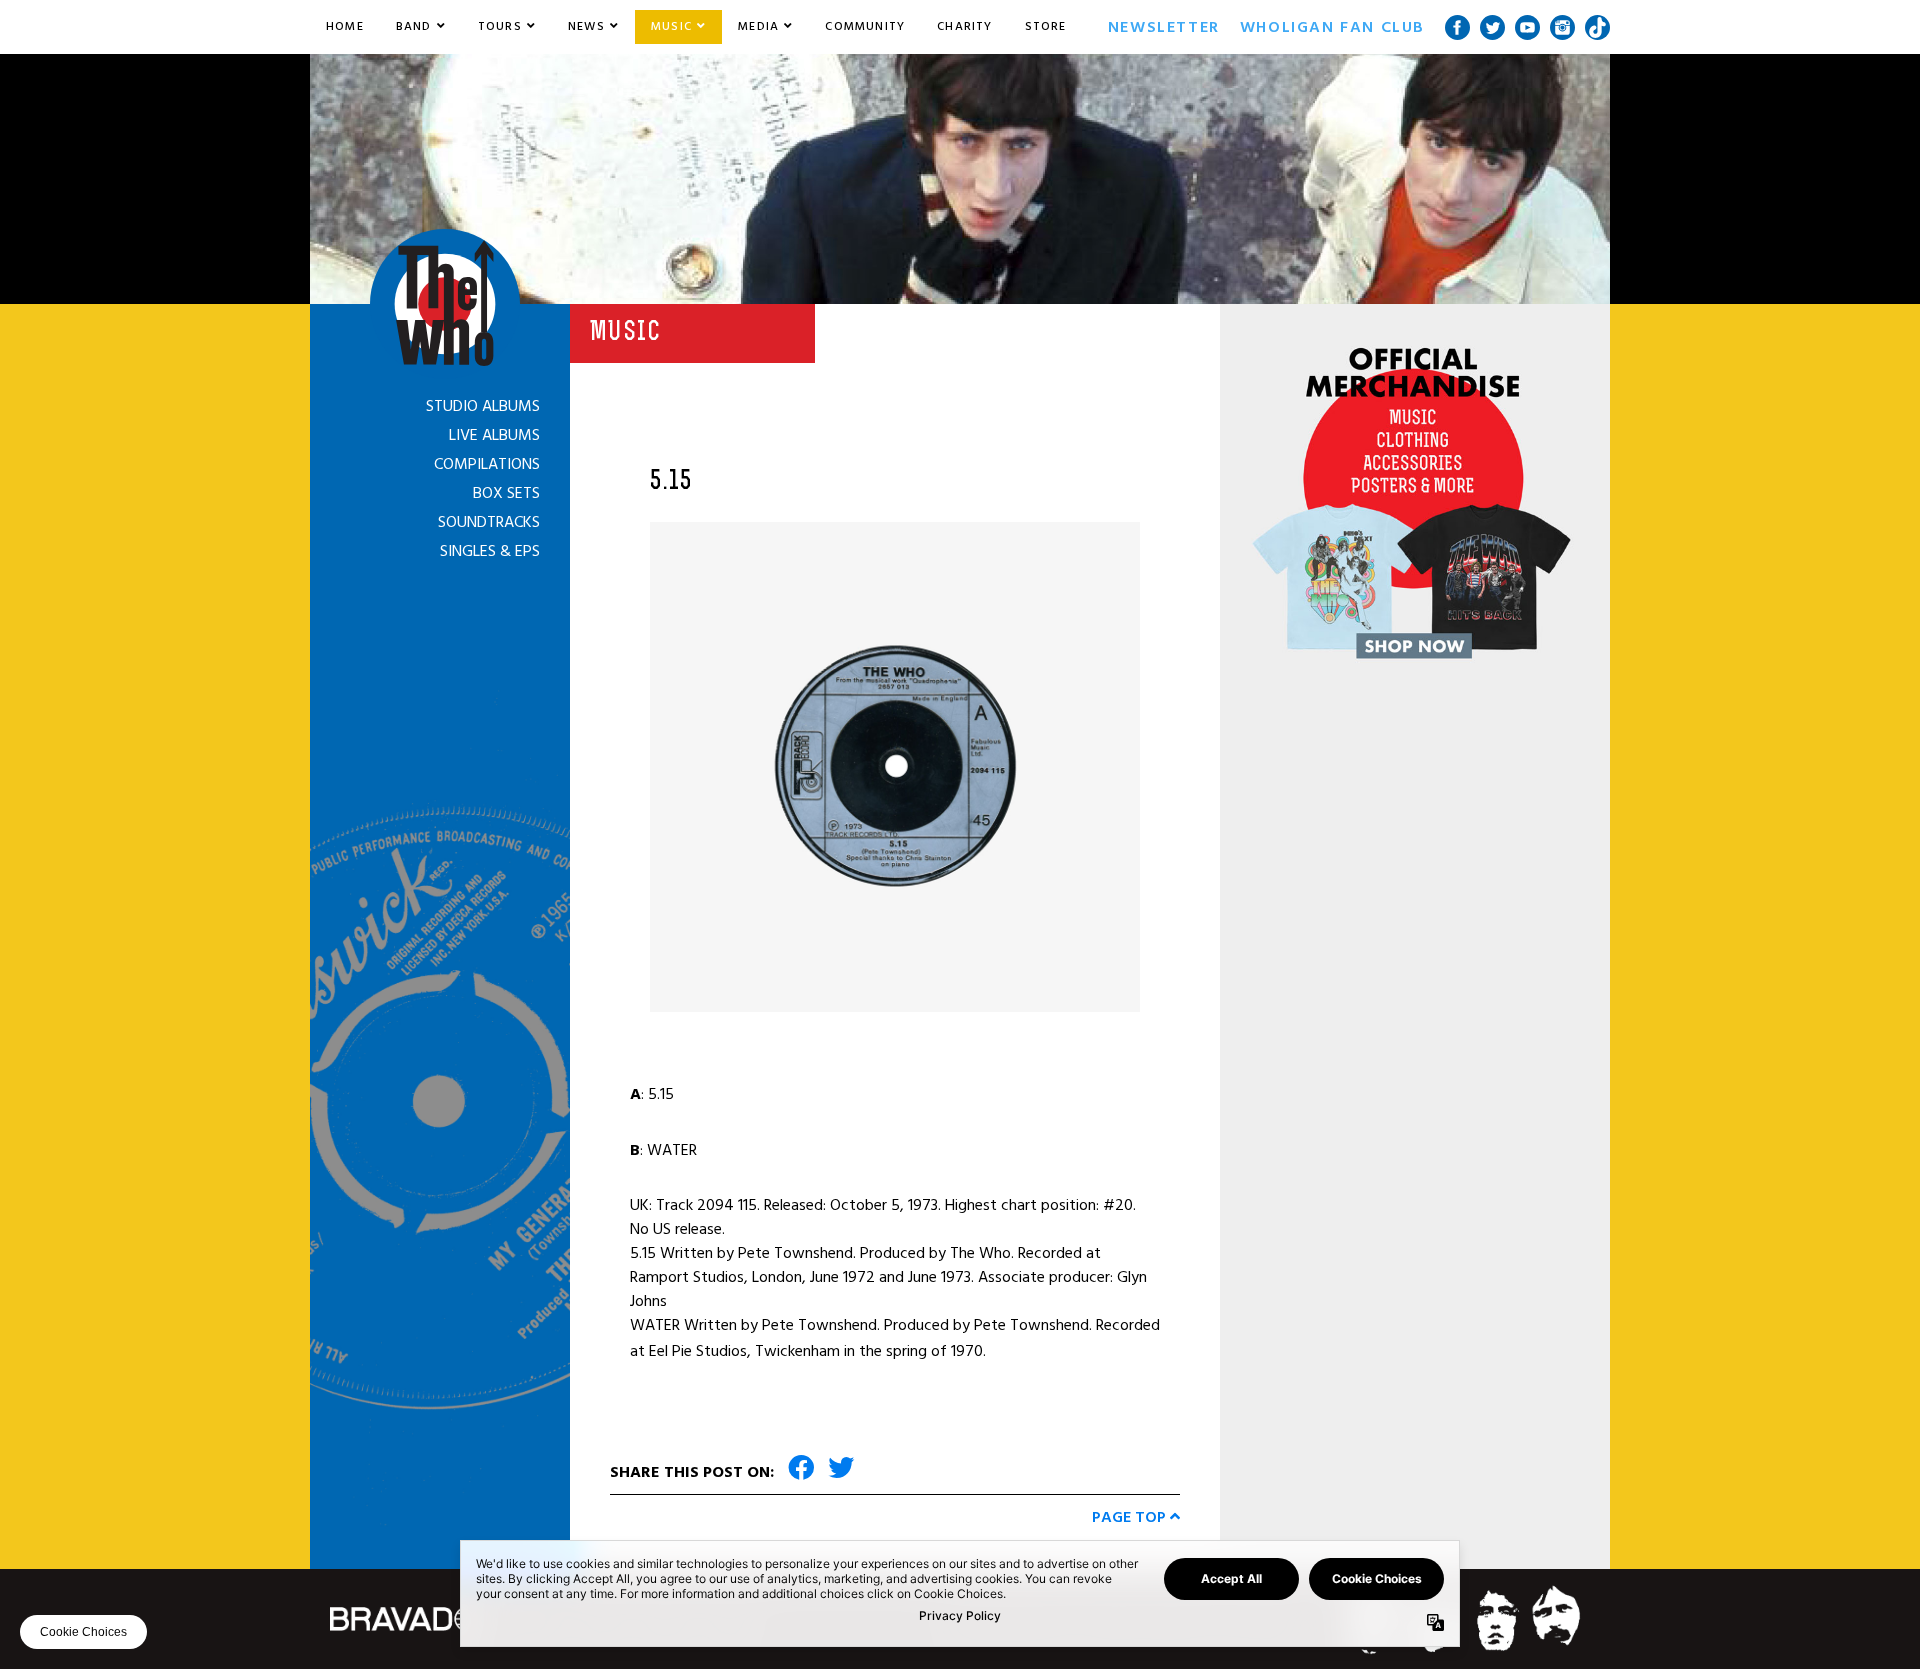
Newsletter (1164, 27)
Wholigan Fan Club (1332, 27)
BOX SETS (506, 493)
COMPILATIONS (487, 464)
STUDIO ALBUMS (483, 406)
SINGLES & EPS (490, 551)
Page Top (1131, 1517)
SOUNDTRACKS (489, 522)
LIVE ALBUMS (494, 435)
